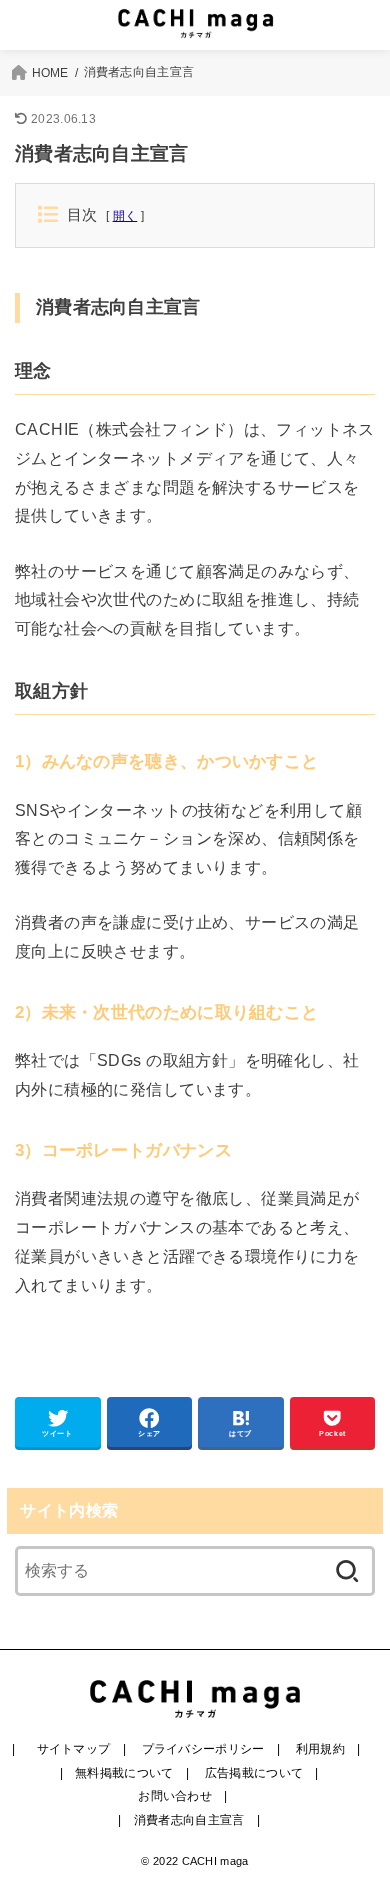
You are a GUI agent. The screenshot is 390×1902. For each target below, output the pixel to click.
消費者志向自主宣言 (189, 1820)
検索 (347, 1571)
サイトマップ (74, 1749)
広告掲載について (254, 1773)
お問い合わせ (175, 1796)
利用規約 (320, 1749)
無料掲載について (124, 1773)
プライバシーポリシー (203, 1749)
